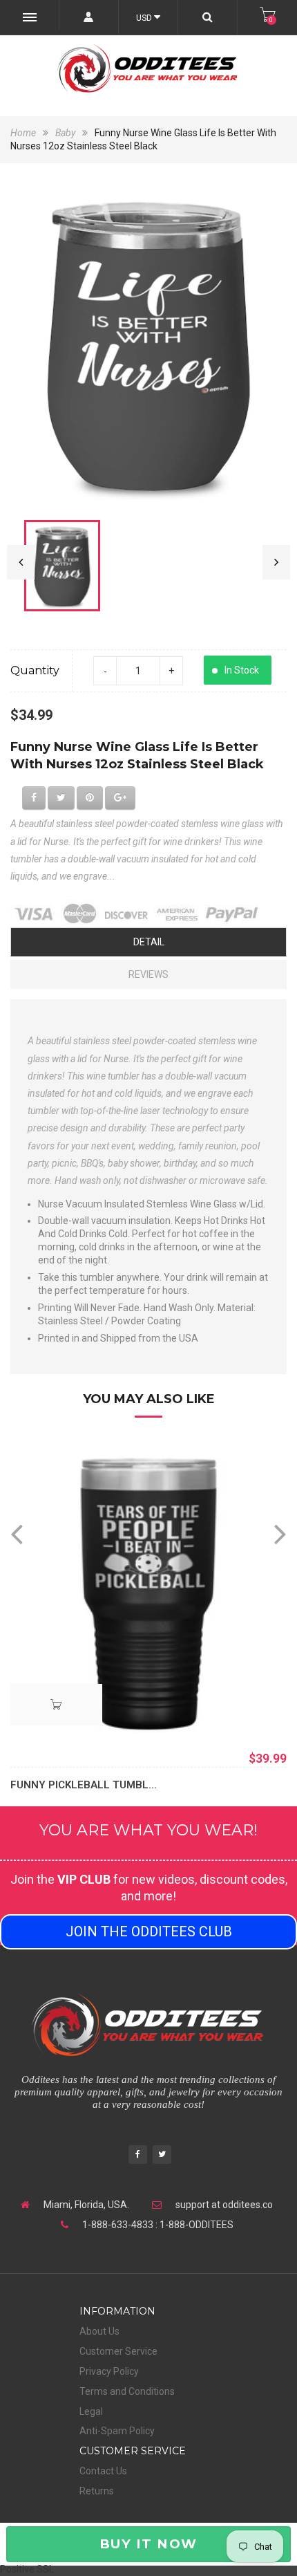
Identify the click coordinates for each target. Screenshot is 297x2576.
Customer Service (118, 2351)
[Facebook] (138, 2156)
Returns (97, 2491)
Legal (91, 2411)
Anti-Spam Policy (117, 2431)
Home (24, 133)
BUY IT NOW (148, 2544)
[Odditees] (148, 68)
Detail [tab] (149, 942)
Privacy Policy (109, 2371)
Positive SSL (27, 2569)
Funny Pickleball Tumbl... (84, 1785)
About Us (99, 2331)
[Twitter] (162, 2156)
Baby (65, 133)
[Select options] (56, 1705)
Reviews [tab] (148, 974)
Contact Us (103, 2471)
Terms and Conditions (127, 2391)
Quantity (35, 670)
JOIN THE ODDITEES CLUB (149, 1931)
